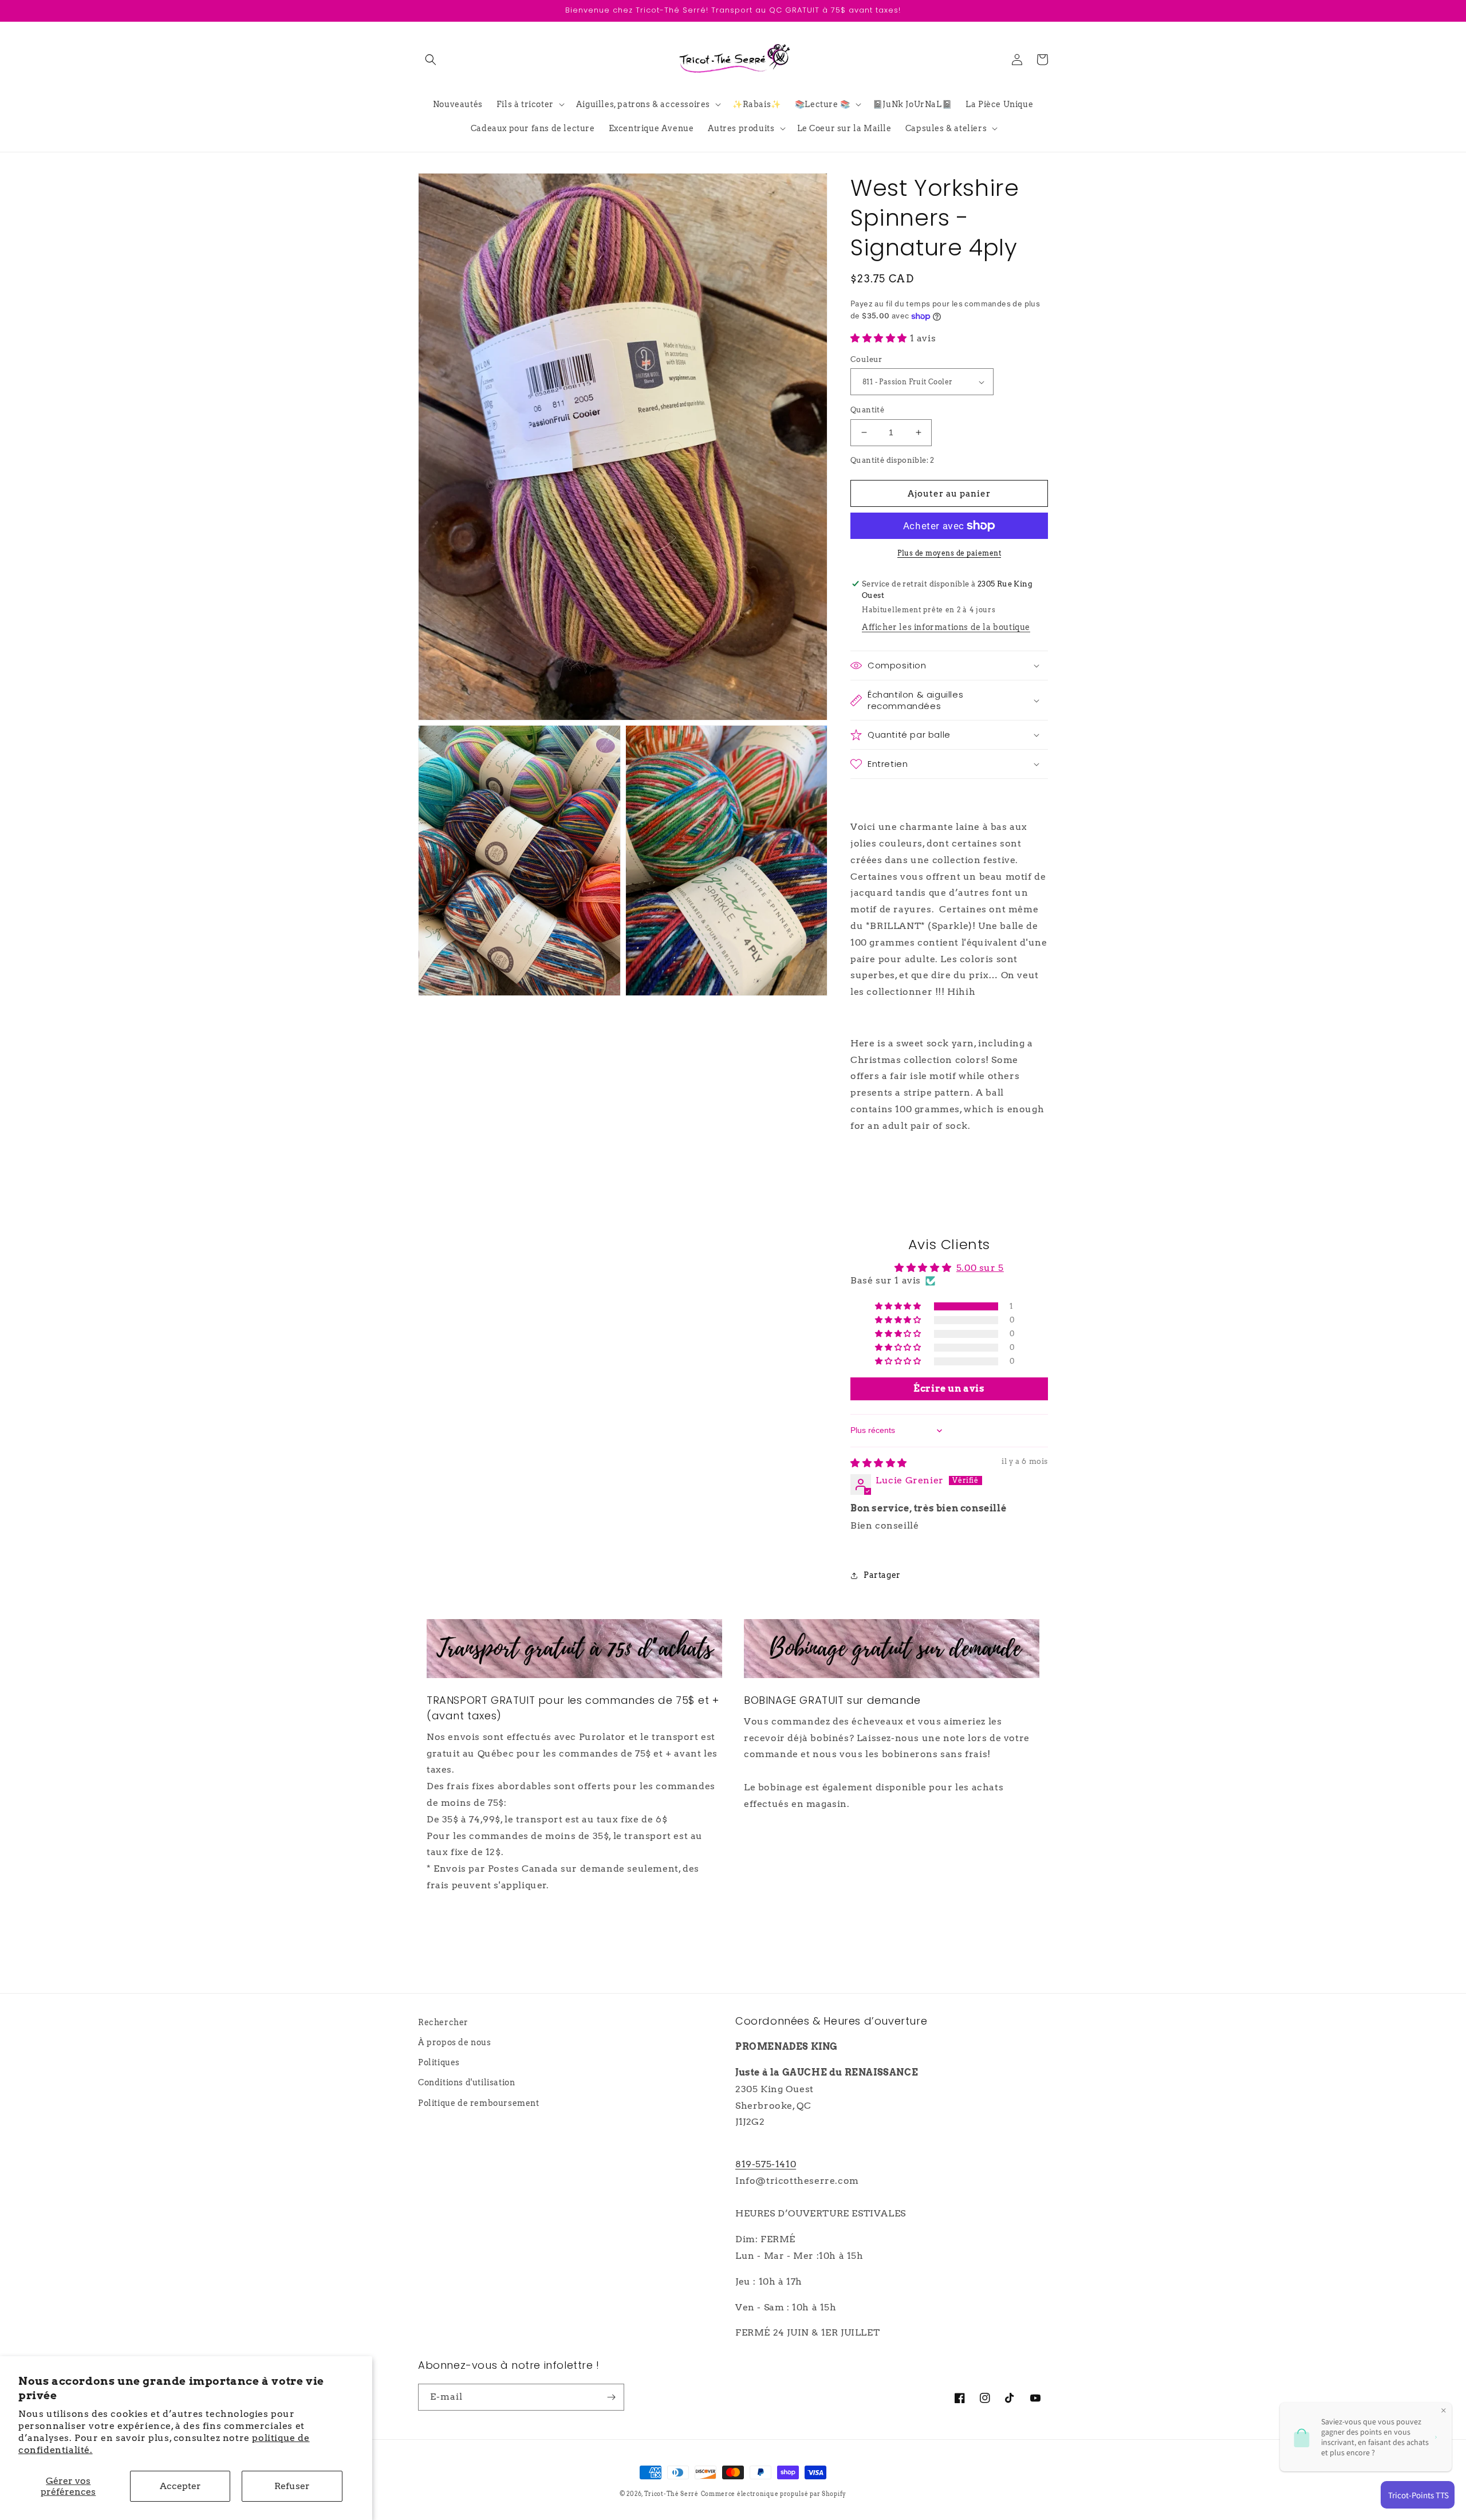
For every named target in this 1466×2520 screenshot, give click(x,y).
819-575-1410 (766, 2164)
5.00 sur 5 (980, 1268)
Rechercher (443, 2022)
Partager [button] (882, 1575)
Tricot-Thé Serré (671, 2494)
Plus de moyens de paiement (949, 553)
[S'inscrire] (611, 2397)
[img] (879, 1463)
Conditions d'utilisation (466, 2082)
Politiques (439, 2062)
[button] (431, 60)
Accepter (180, 2486)
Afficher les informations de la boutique (946, 627)
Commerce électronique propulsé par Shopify (774, 2494)
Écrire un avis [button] (949, 1389)
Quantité (867, 410)
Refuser (292, 2486)
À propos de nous (455, 2042)
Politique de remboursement (479, 2103)
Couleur (866, 359)
